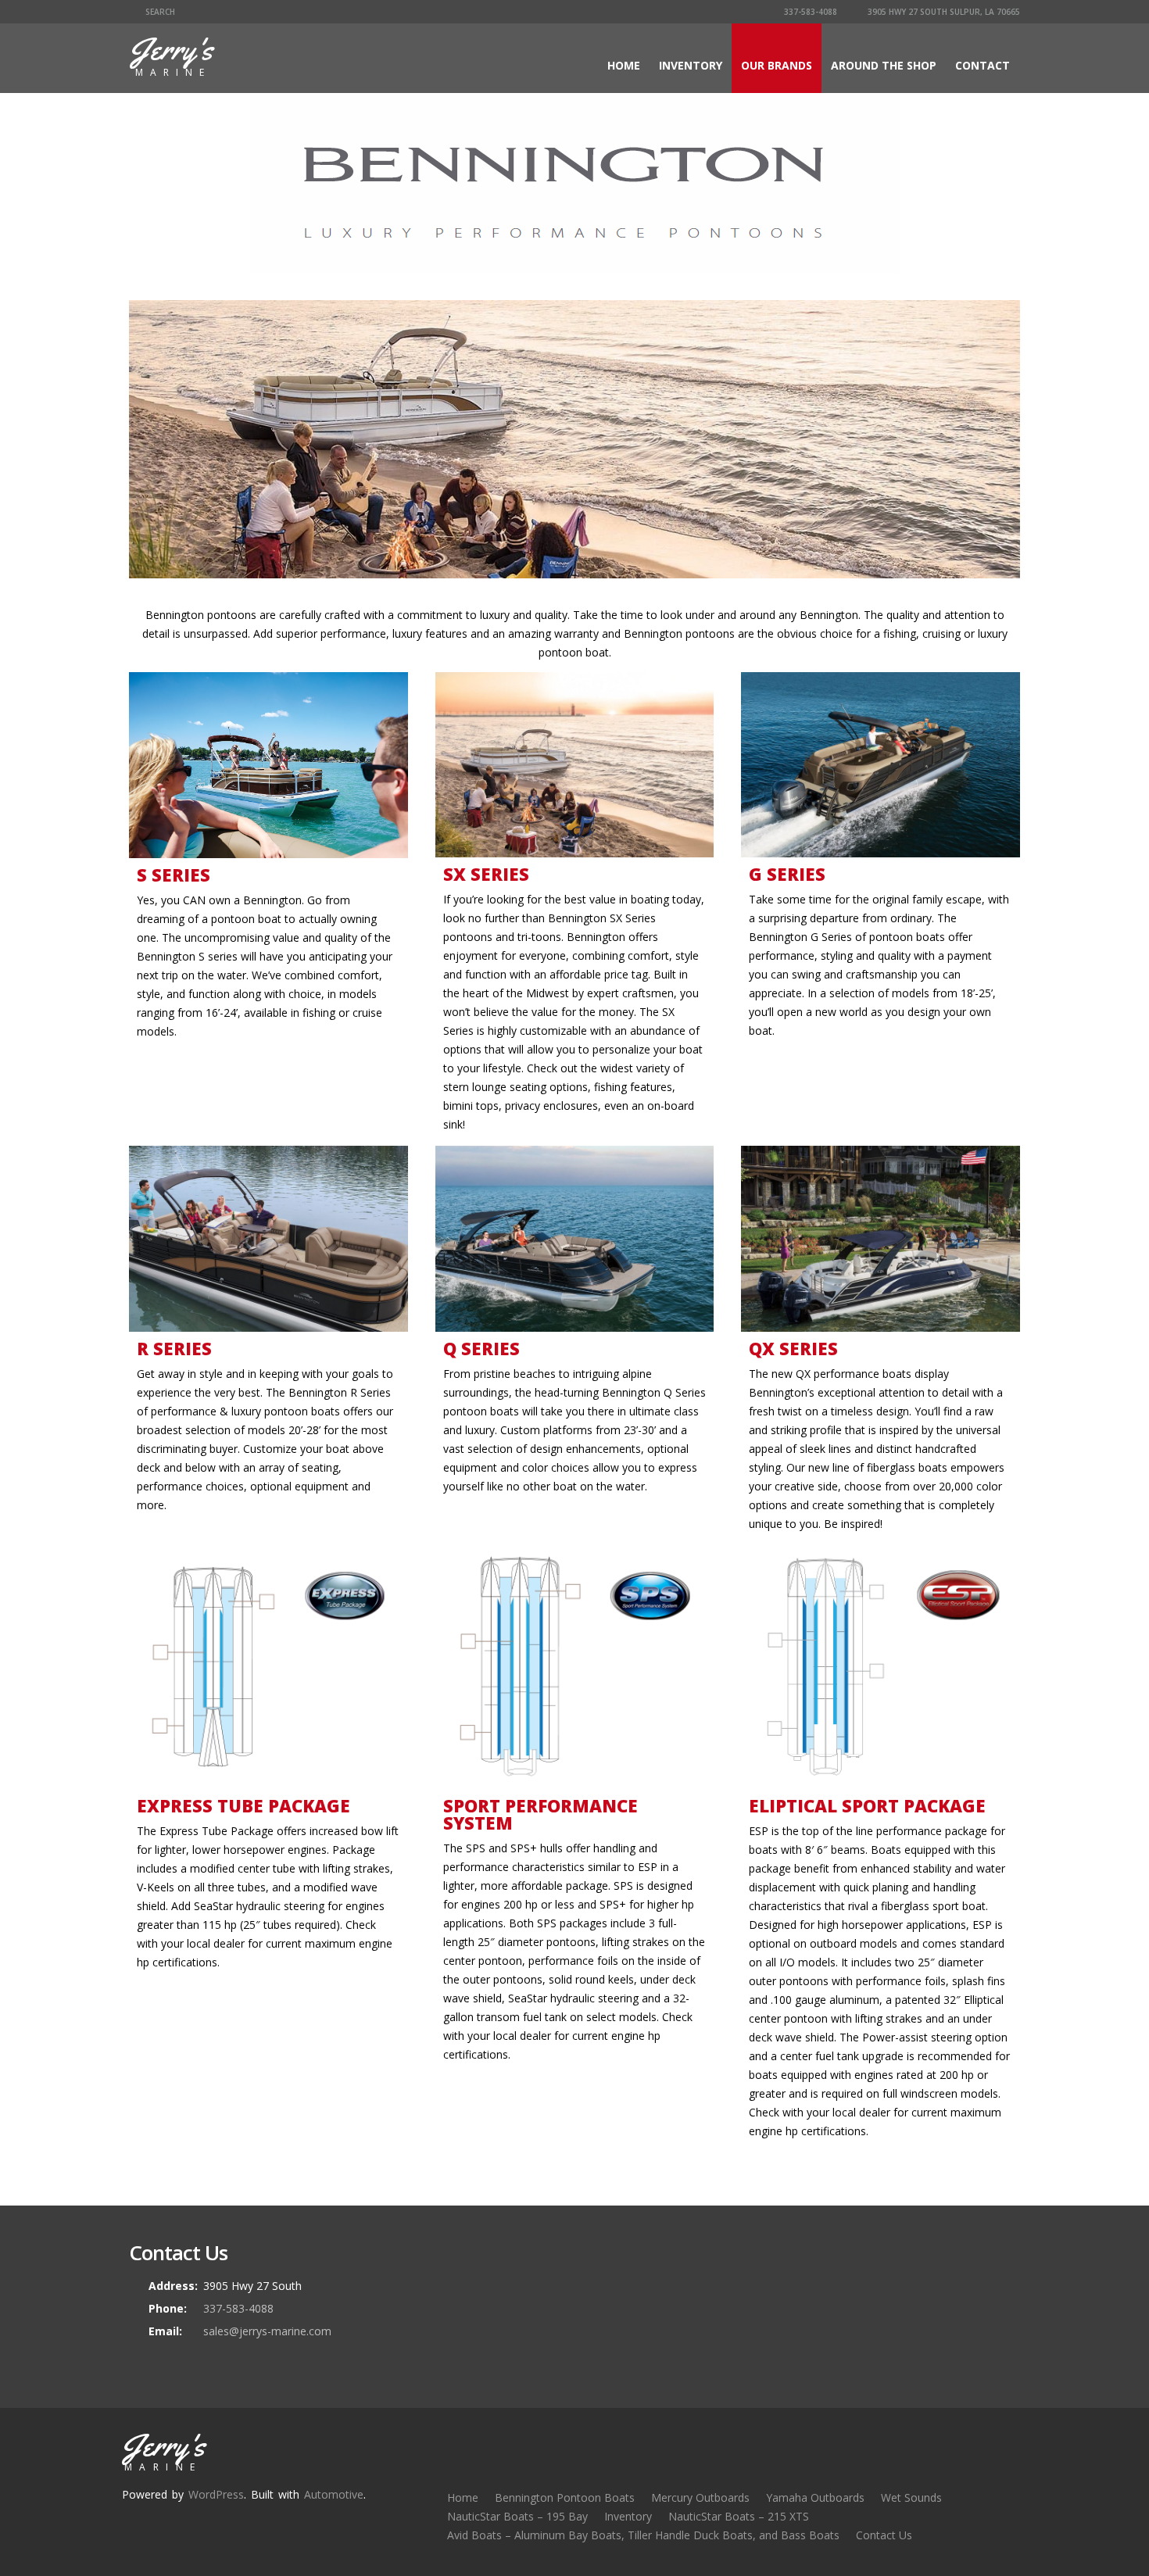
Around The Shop (884, 65)
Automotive (334, 2494)
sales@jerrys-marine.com (267, 2331)
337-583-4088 (809, 12)
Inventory (691, 65)
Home (624, 65)
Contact (983, 65)
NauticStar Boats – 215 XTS (739, 2516)
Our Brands (777, 65)
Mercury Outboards (700, 2497)
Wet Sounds (911, 2497)
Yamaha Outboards (815, 2497)
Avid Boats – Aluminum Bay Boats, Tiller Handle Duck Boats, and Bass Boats (643, 2535)
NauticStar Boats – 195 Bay (517, 2516)
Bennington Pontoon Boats (565, 2497)
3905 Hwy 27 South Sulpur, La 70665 (943, 12)
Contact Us (884, 2535)
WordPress (216, 2494)
